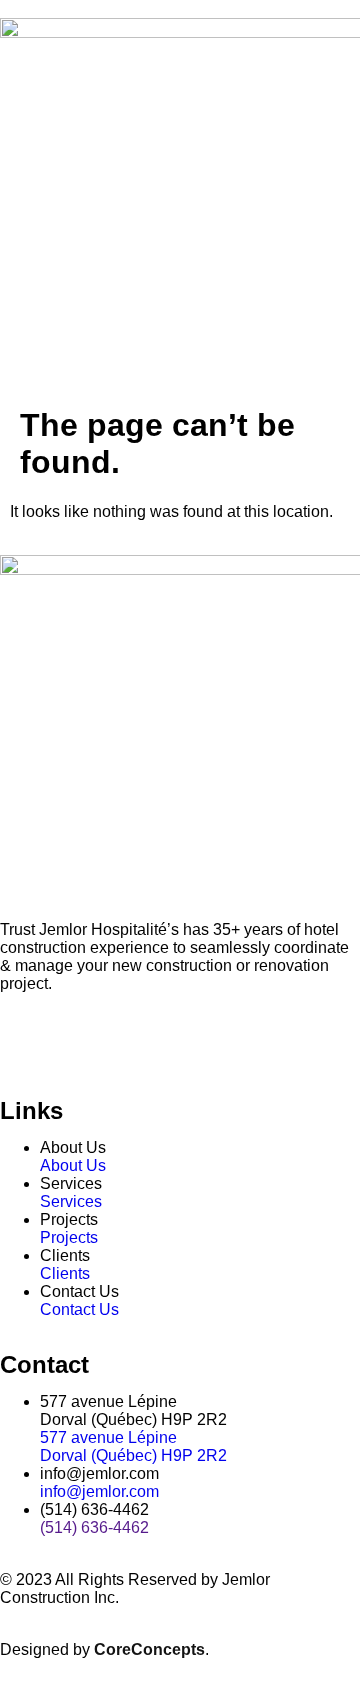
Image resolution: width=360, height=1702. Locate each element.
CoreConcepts (149, 1649)
